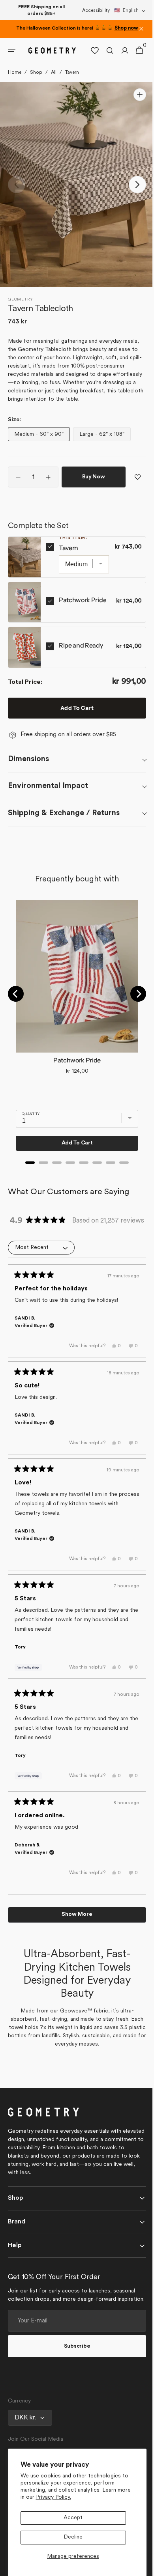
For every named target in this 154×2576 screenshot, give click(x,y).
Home (15, 73)
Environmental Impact (48, 786)
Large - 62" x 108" (104, 436)
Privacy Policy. (54, 2497)
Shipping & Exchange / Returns (64, 813)
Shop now (126, 28)
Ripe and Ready (81, 645)
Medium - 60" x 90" (40, 436)
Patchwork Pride (83, 600)
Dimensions (28, 759)
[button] (130, 11)
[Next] (132, 994)
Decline (73, 2537)
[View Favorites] (89, 50)
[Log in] (119, 50)
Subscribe (74, 2367)
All (54, 73)
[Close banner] (141, 29)
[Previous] (16, 994)
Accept (73, 2518)
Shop (36, 73)
